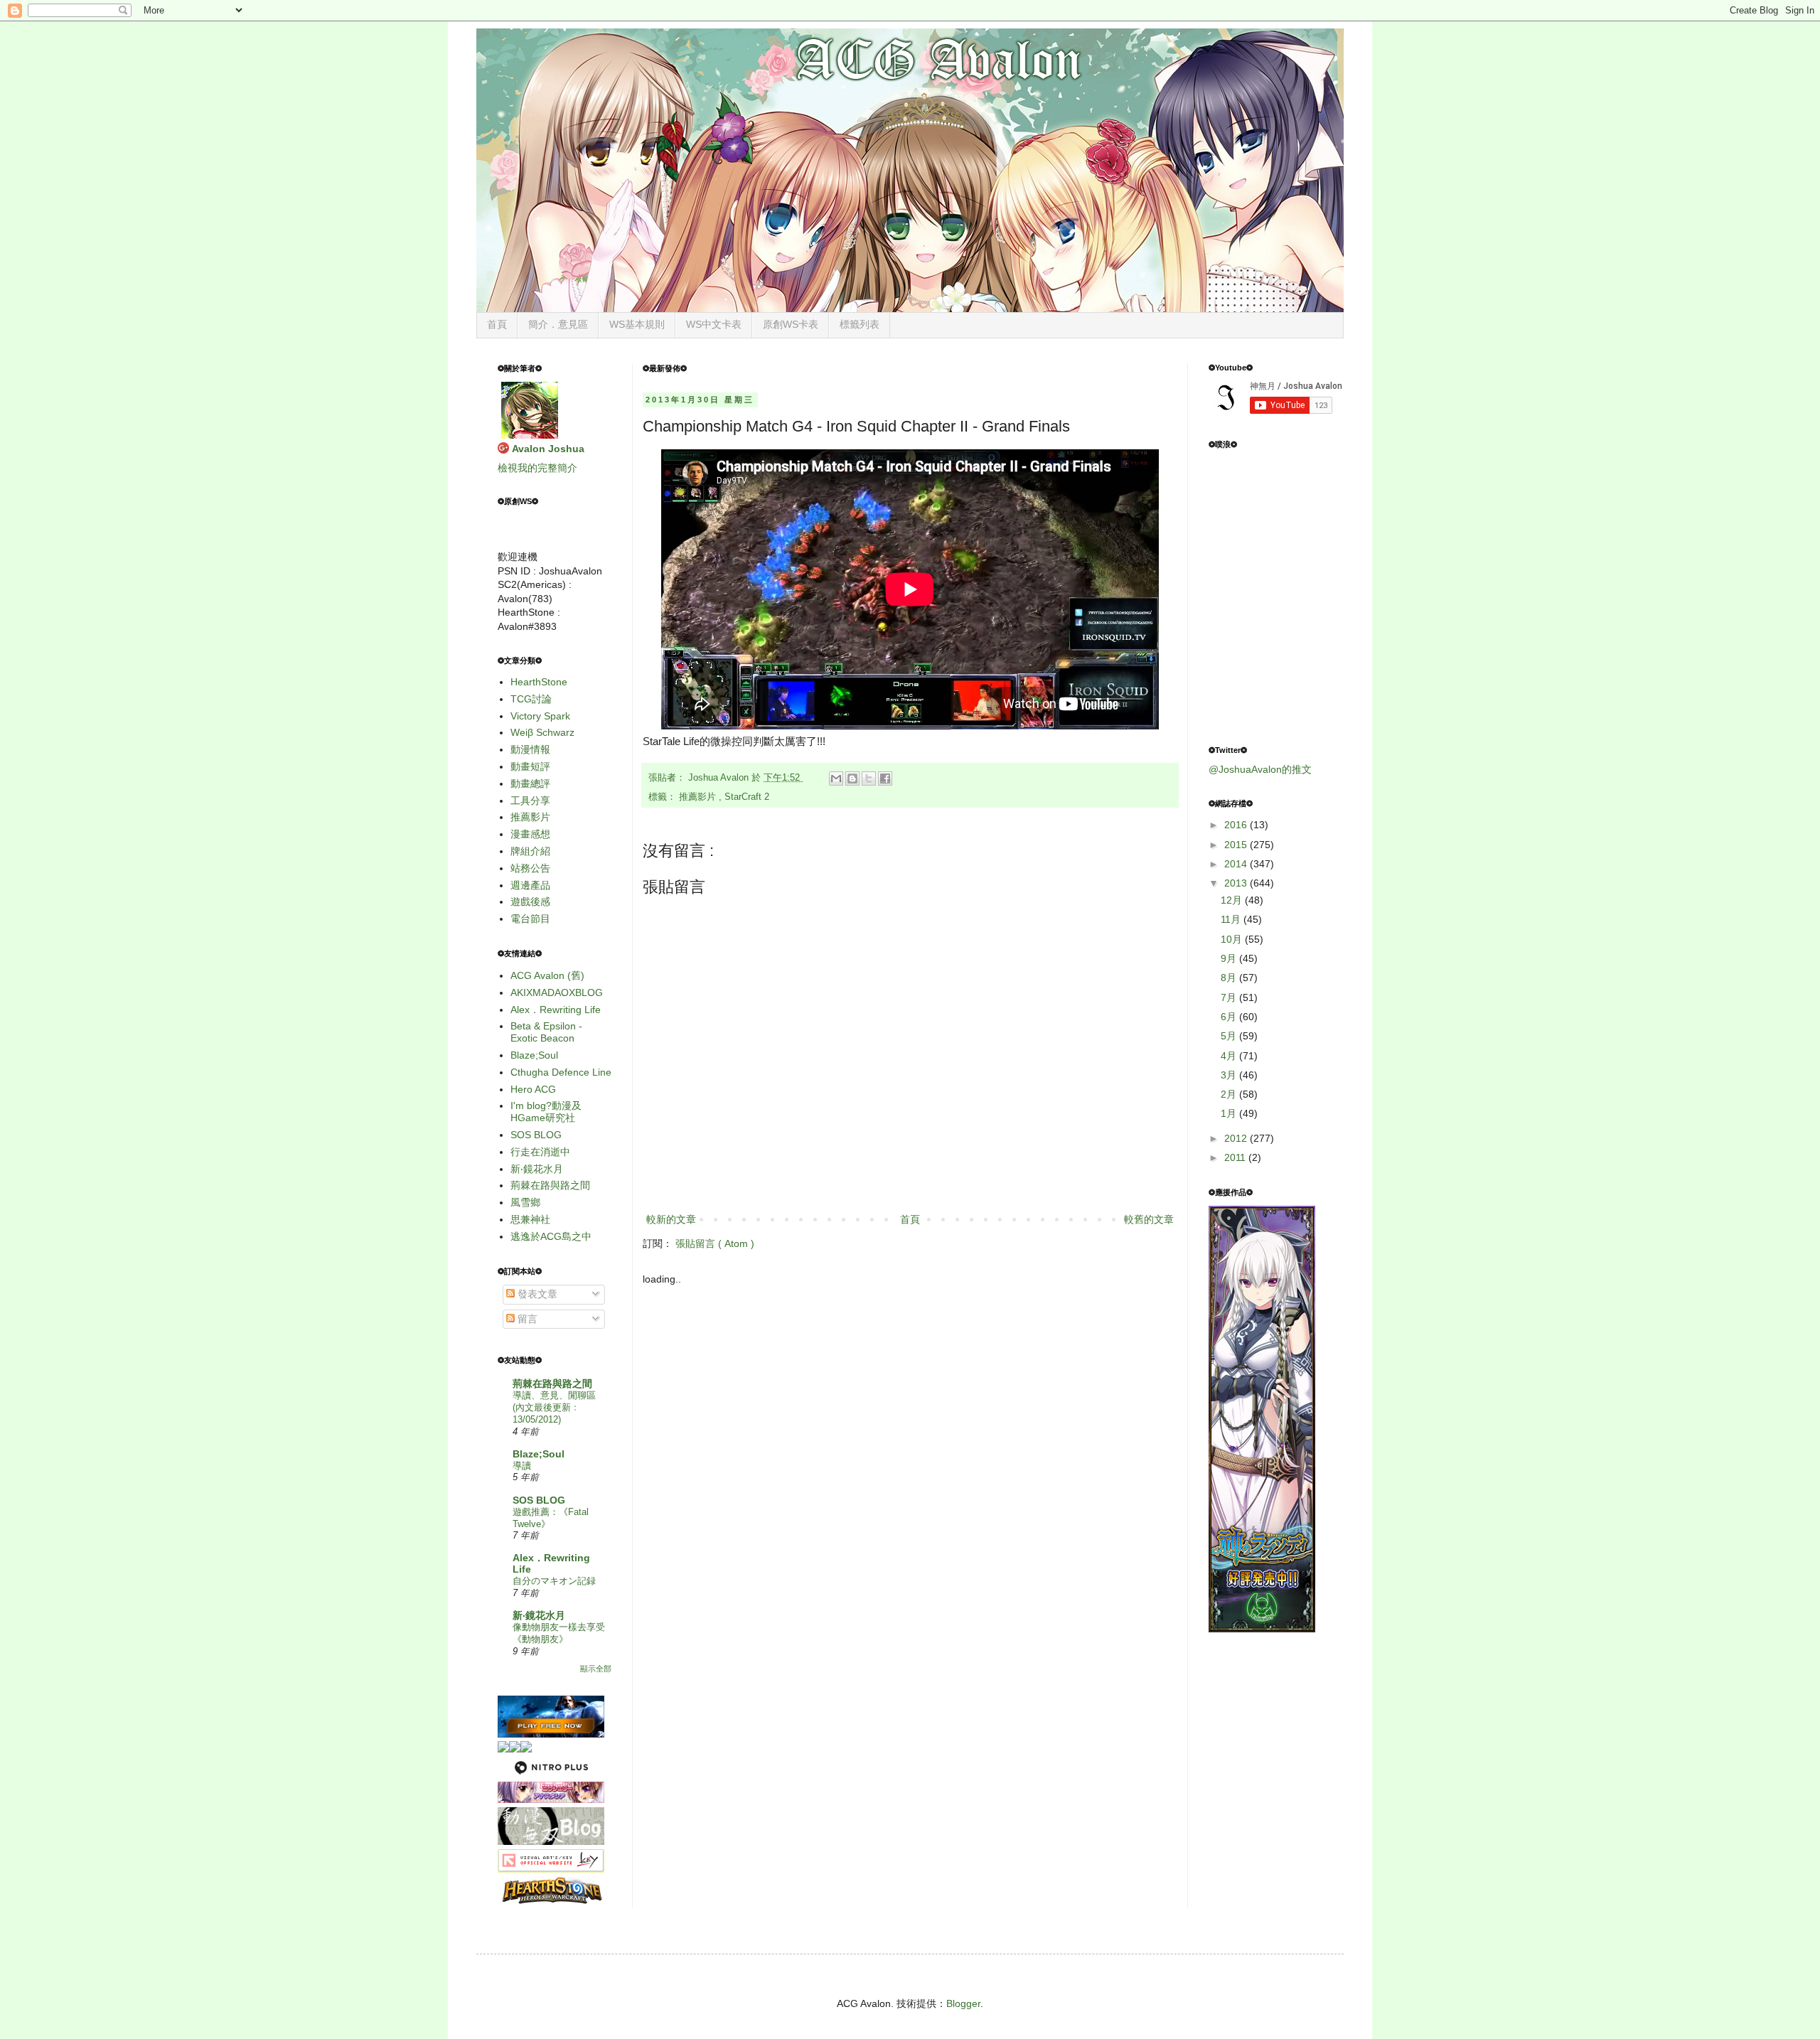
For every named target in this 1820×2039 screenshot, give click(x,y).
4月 (1230, 1056)
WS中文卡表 (714, 324)
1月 (1230, 1113)
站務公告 (530, 868)
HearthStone (539, 682)
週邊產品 (530, 885)
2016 (1237, 825)
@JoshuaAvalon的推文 (1260, 769)
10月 (1233, 939)
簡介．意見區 (558, 324)
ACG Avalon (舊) (547, 975)
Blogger (963, 2003)
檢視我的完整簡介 (537, 468)
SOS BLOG (536, 1135)
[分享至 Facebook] (885, 778)
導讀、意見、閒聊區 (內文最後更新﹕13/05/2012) (554, 1408)
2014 (1237, 864)
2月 (1230, 1094)
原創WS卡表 (791, 324)
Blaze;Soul (534, 1055)
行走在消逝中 (540, 1152)
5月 (1230, 1036)
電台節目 (530, 919)
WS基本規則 (637, 324)
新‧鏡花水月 (537, 1169)
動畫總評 (530, 783)
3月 (1230, 1075)
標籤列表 (860, 324)
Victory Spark (540, 716)
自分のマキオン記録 (554, 1581)
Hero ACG (533, 1089)
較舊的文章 (1149, 1219)
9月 (1230, 958)
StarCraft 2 (747, 797)
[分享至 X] (869, 778)
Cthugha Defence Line (561, 1072)
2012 (1237, 1138)
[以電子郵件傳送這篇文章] (836, 778)
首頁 (497, 324)
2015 (1237, 845)
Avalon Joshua (548, 449)
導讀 (522, 1466)
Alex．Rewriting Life (556, 1010)
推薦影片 (699, 797)
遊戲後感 (530, 901)
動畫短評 (530, 766)
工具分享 (530, 801)
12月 (1233, 900)
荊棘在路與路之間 (550, 1185)
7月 (1230, 997)
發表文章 (536, 1294)
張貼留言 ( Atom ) (715, 1243)
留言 (526, 1319)
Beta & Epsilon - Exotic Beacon (546, 1032)
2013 (1237, 883)
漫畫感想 (530, 834)
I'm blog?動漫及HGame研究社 (546, 1112)
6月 (1230, 1017)
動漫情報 (530, 749)
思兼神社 (530, 1219)
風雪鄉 (525, 1202)
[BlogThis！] (852, 778)
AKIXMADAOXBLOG (557, 992)
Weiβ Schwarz (542, 732)
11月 (1232, 919)
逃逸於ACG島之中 (551, 1236)
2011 (1236, 1157)
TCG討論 (531, 699)
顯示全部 (596, 1669)
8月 (1230, 978)
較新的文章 (671, 1219)
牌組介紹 (530, 851)
